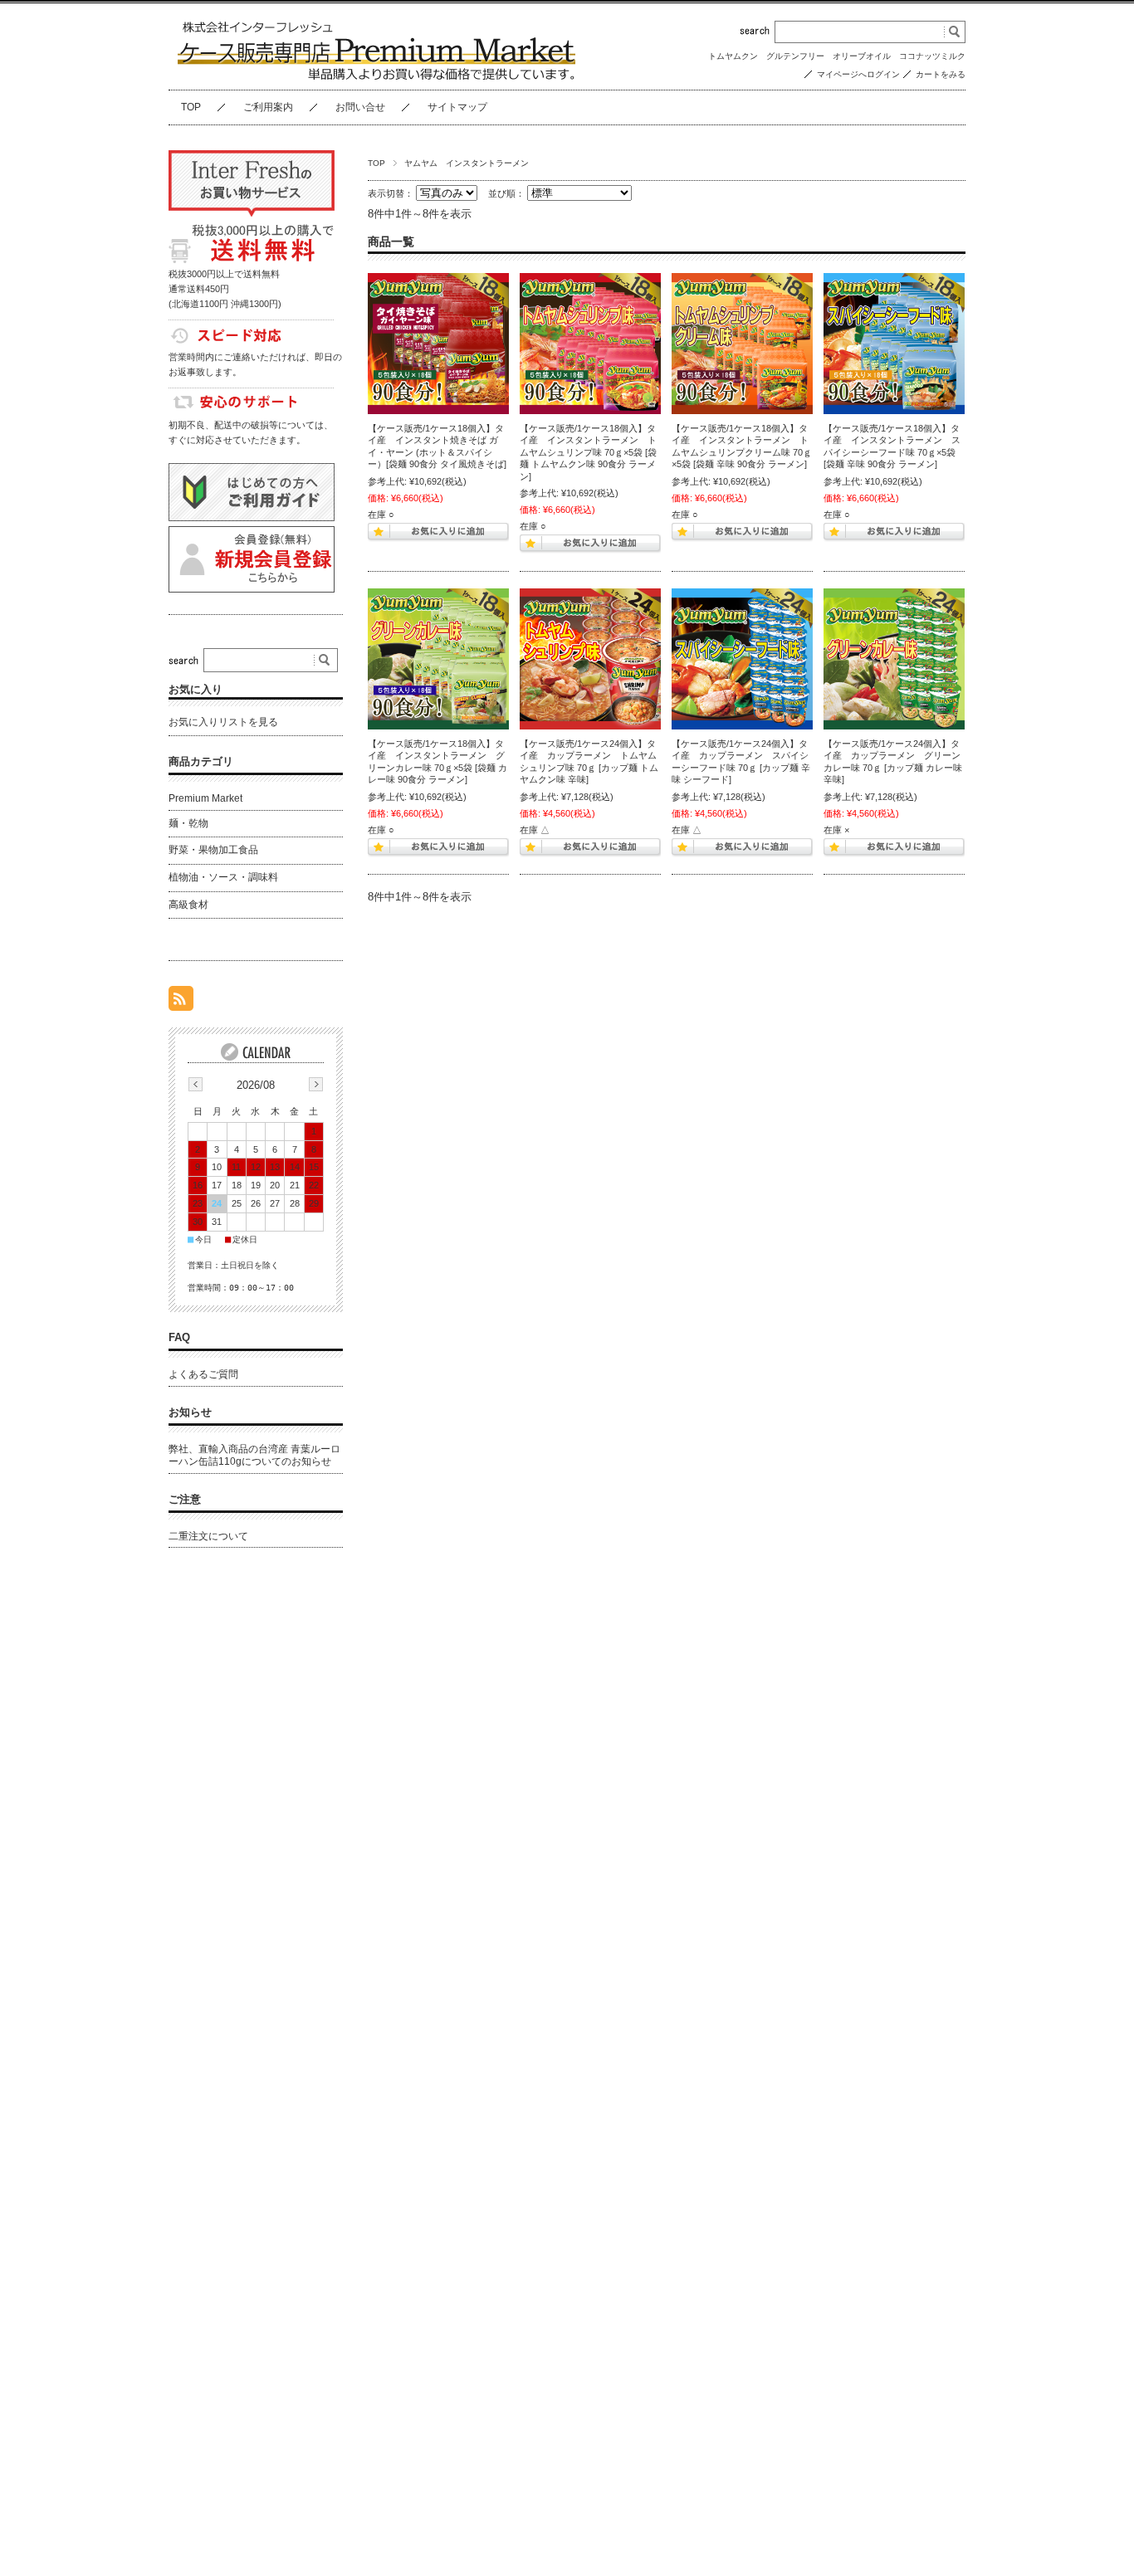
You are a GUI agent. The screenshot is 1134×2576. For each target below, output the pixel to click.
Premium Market (205, 798)
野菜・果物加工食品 (213, 850)
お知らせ (190, 1412)
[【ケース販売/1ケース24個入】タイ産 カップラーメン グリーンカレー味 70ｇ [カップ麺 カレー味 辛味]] (894, 659)
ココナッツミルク (932, 56)
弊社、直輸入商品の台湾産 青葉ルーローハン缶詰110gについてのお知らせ (254, 1456)
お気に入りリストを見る (223, 722)
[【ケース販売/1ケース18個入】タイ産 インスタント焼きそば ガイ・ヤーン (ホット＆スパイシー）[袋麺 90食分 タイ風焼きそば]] (438, 344)
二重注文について (208, 1536)
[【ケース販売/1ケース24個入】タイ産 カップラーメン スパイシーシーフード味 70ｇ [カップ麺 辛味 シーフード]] (742, 659)
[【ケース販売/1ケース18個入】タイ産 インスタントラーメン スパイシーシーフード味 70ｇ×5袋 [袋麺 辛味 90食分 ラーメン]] (894, 344)
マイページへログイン (858, 74)
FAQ (179, 1337)
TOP (191, 107)
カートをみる (941, 74)
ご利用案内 (268, 107)
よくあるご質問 (203, 1374)
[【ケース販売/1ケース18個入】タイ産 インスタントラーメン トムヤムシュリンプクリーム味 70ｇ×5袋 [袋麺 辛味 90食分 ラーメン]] (742, 344)
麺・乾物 (188, 823)
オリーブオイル (862, 56)
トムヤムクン (733, 56)
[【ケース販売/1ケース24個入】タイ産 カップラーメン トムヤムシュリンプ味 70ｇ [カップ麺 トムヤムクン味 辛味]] (590, 659)
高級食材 (188, 905)
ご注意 (185, 1499)
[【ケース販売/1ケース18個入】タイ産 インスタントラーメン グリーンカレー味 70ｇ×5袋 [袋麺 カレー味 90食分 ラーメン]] (438, 659)
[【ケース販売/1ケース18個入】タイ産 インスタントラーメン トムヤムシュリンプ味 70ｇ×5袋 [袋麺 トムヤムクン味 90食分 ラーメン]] (590, 344)
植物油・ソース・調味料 (223, 877)
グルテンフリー (795, 56)
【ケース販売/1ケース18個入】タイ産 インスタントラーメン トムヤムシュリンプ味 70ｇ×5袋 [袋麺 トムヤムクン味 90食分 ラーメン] (588, 452)
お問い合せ (360, 107)
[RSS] (181, 1002)
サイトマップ (457, 107)
